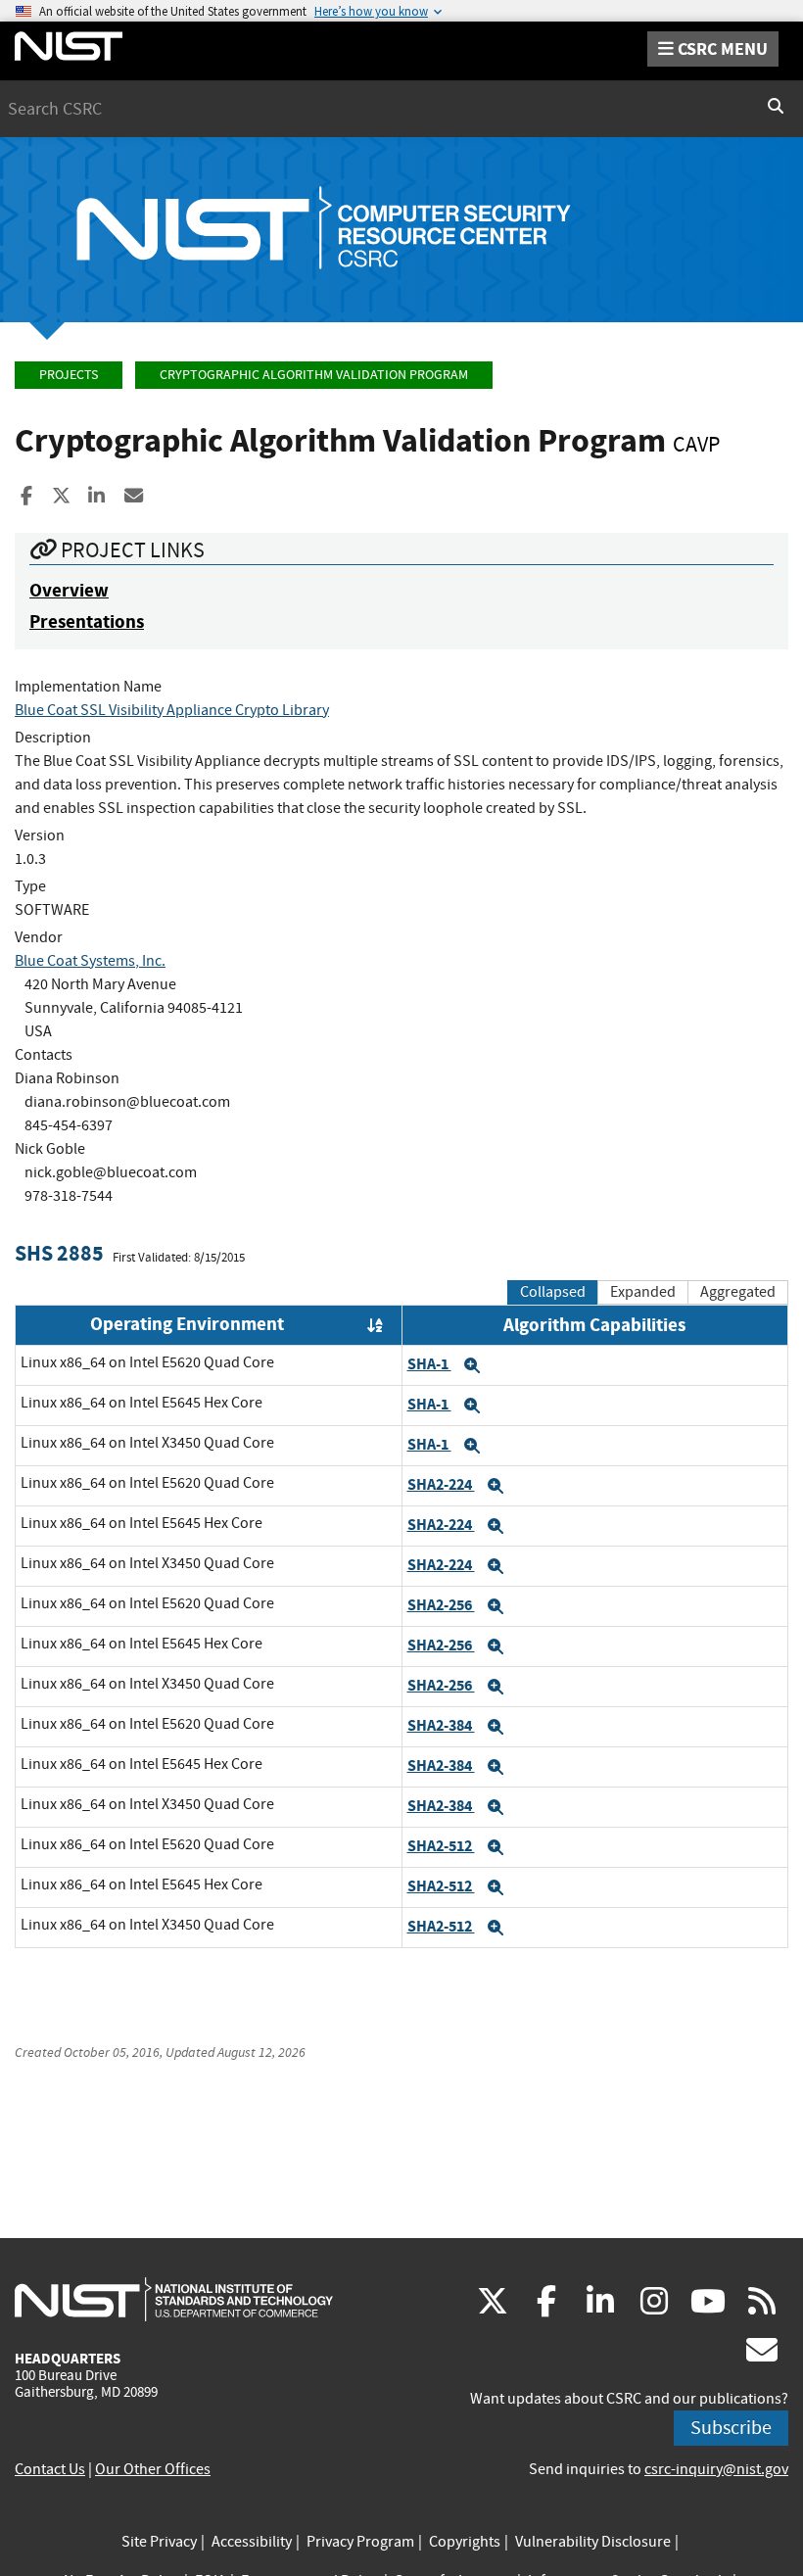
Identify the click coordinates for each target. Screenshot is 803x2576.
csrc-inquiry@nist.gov (716, 2469)
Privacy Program (360, 2542)
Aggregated (738, 1292)
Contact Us (50, 2469)
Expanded (643, 1292)
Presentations (87, 621)
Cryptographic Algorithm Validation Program (314, 375)
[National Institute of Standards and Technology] (174, 2299)
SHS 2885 (59, 1253)
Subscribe (731, 2428)
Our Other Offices (153, 2469)
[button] (472, 1365)
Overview (69, 590)
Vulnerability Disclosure (593, 2542)
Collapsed (553, 1292)
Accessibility (252, 2542)
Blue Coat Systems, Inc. (90, 961)
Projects (69, 375)
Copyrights (465, 2542)
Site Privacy (159, 2542)
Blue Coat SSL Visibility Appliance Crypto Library (172, 710)
